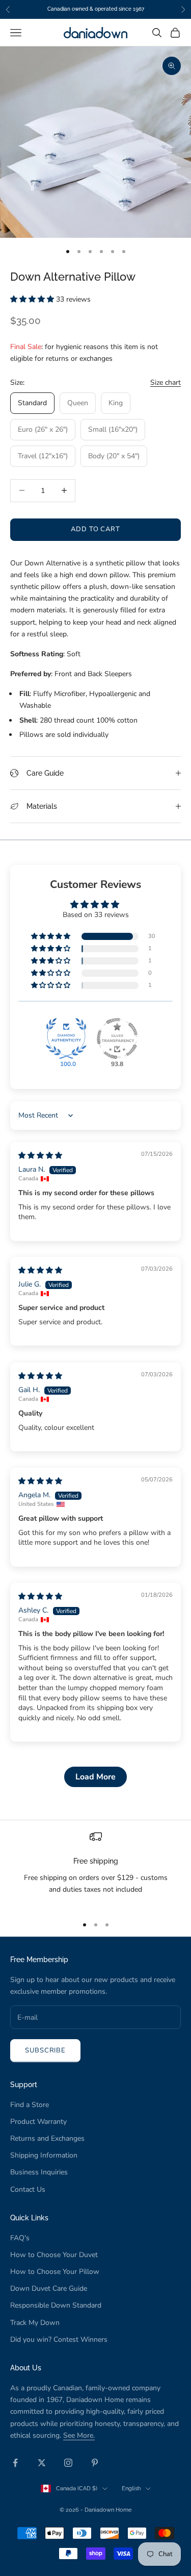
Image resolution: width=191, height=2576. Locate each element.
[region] (95, 1869)
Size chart (166, 382)
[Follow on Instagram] (68, 2463)
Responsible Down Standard (56, 2305)
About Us (26, 2368)
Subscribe (45, 2050)
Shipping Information (44, 2155)
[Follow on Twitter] (42, 2463)
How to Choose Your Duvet (54, 2255)
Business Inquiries (39, 2172)
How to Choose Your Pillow (55, 2272)
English (131, 2488)
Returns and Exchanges (47, 2138)
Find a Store (30, 2105)
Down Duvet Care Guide (49, 2288)
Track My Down (35, 2323)
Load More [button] (95, 1777)
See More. (79, 2435)
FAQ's (20, 2238)
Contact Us (28, 2189)
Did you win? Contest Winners (59, 2339)
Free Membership (39, 1959)
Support (24, 2084)
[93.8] (117, 1038)
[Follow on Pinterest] (95, 2463)
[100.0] (66, 1038)
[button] (33, 299)
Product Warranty (38, 2122)
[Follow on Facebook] (15, 2463)
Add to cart (95, 529)
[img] (40, 1156)
